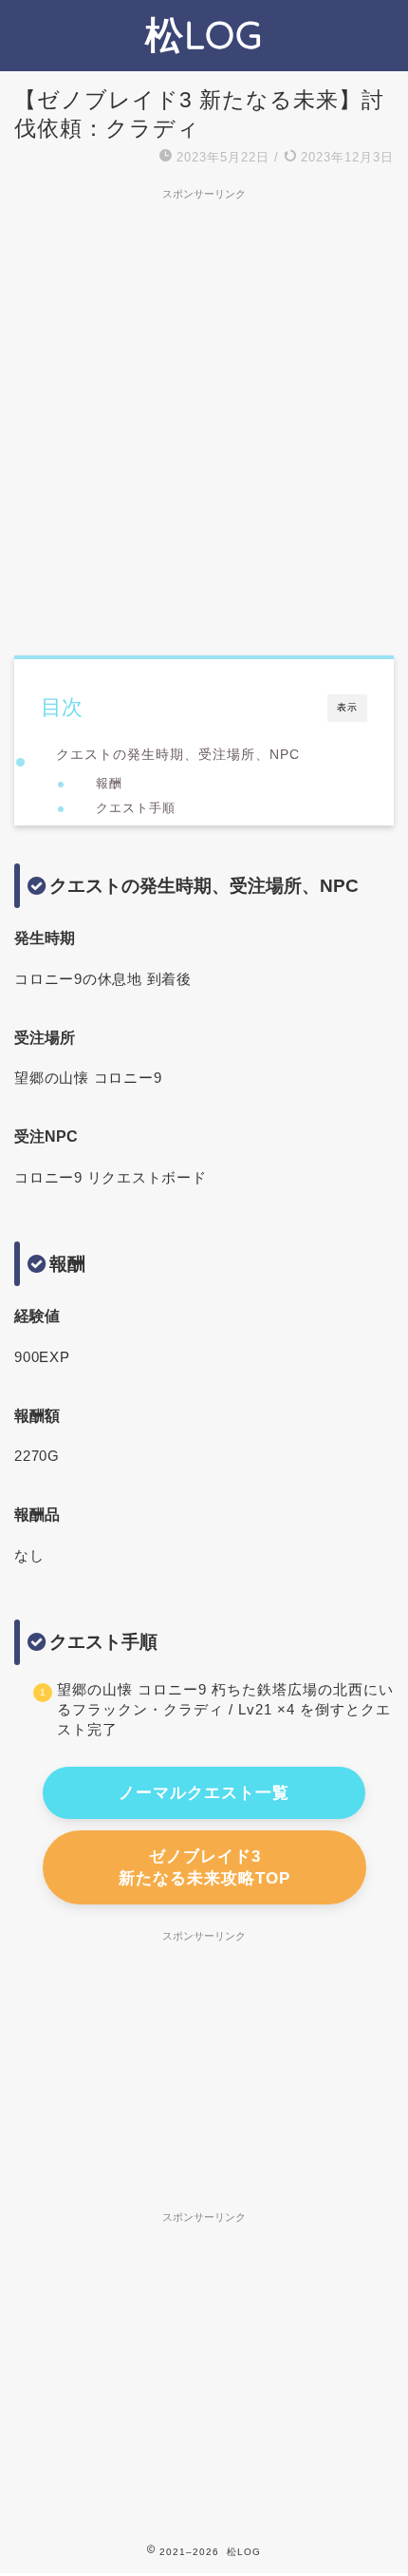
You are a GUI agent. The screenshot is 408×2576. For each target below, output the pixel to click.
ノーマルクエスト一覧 (204, 1793)
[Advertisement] (204, 413)
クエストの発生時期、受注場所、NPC (178, 754)
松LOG (204, 34)
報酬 (109, 783)
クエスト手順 (136, 808)
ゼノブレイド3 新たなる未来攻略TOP (204, 1867)
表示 (347, 707)
